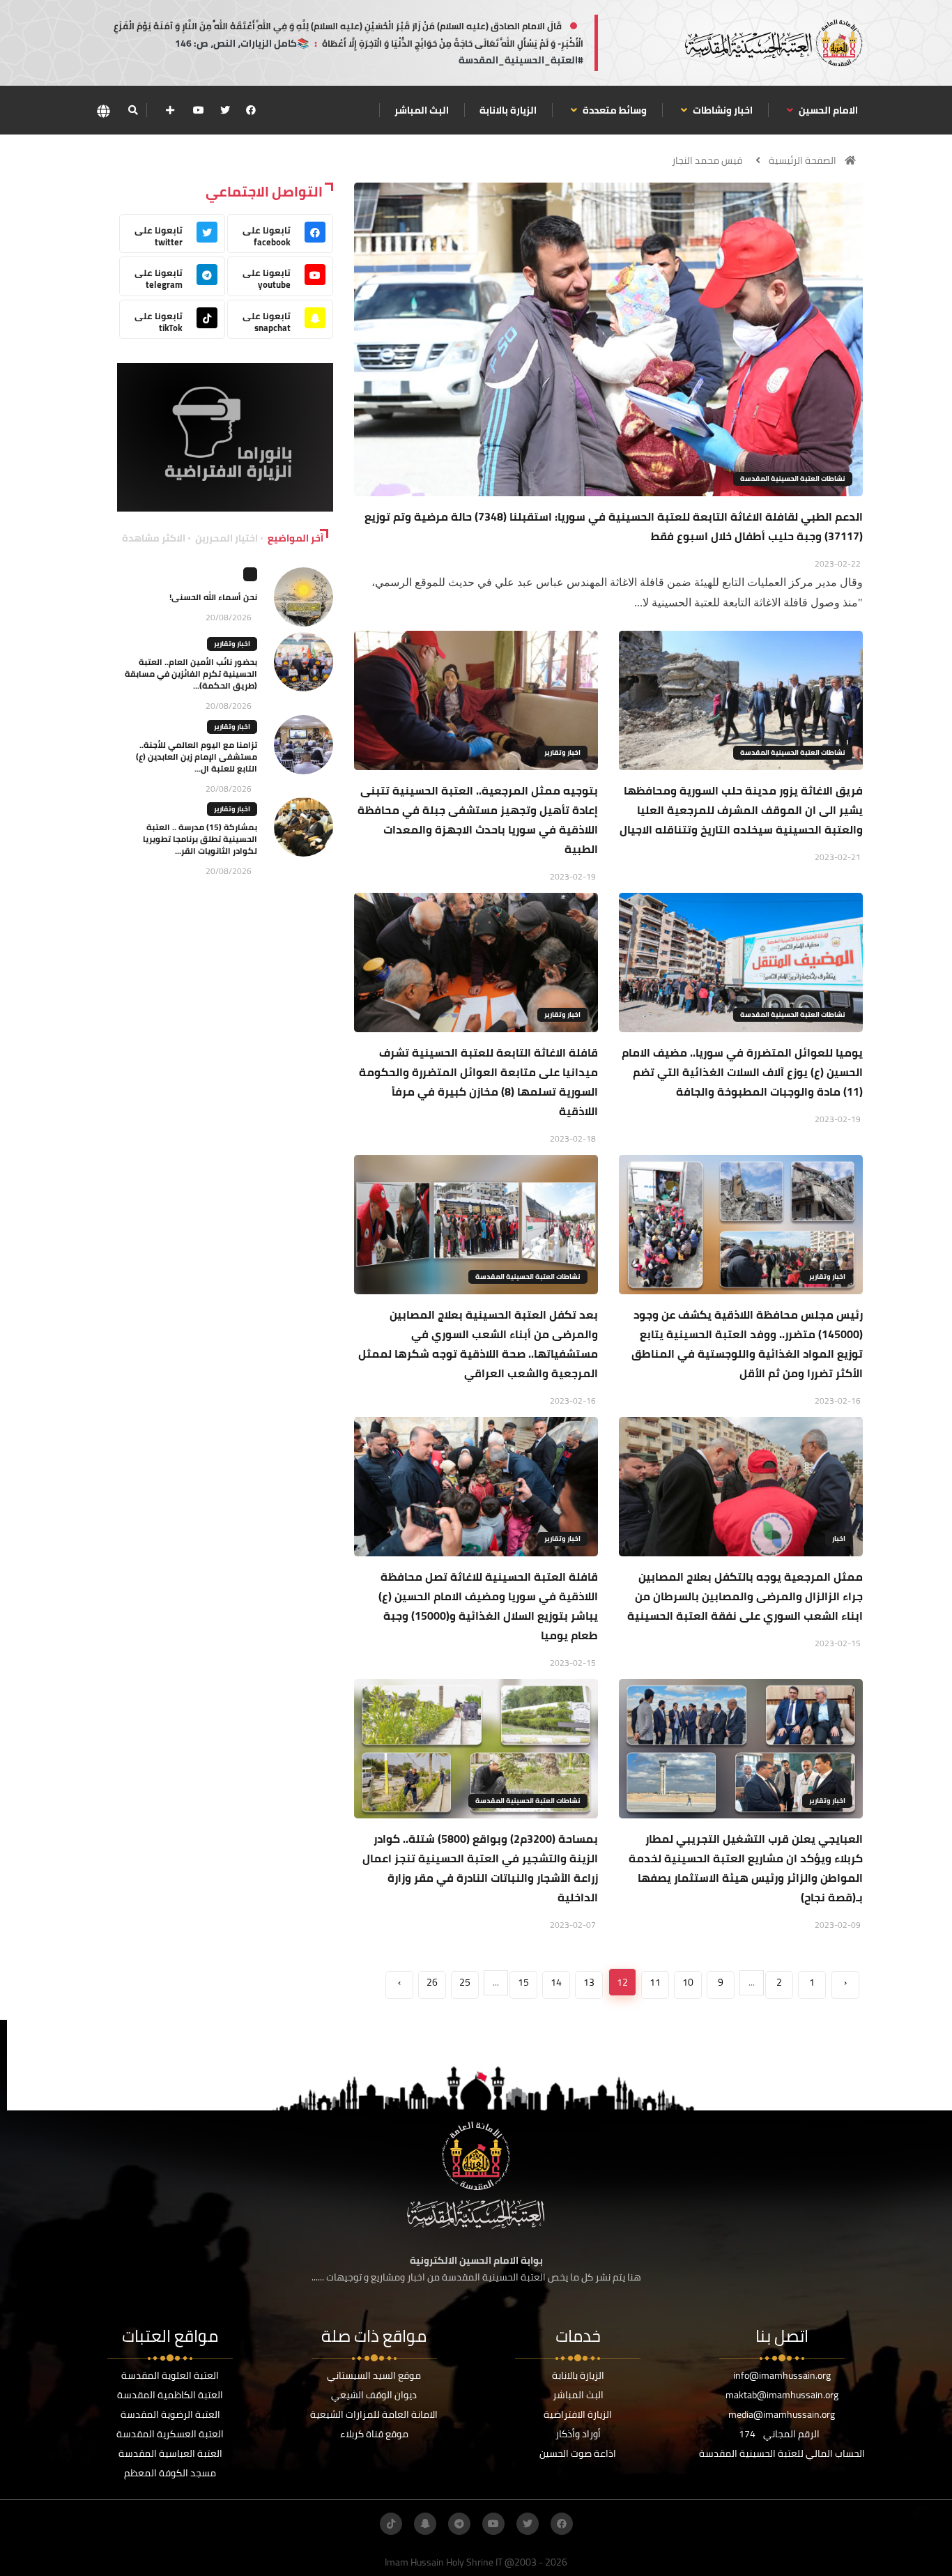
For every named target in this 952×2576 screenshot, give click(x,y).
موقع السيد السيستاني (374, 2375)
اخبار (839, 1539)
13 (589, 1982)
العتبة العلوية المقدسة (170, 2375)
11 (655, 1982)
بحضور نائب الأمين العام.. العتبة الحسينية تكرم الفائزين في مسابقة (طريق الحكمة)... (191, 674)
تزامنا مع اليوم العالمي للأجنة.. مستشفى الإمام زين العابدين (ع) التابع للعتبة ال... (197, 757)
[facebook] (251, 110)
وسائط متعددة (614, 110)
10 (688, 1982)
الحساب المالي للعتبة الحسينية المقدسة (782, 2453)
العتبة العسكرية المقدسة (170, 2434)
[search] (133, 110)
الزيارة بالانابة (508, 110)
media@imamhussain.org (782, 2414)
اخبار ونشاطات (722, 110)
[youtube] (199, 110)
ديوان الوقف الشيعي (374, 2395)
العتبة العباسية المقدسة (170, 2453)
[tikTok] (391, 2524)
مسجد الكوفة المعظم (170, 2473)
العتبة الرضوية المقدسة (170, 2414)
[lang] (103, 110)
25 (465, 1982)
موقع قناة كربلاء (374, 2434)
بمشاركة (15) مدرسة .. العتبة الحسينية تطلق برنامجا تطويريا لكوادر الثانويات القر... (200, 839)
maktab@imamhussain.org (782, 2395)
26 (432, 1982)
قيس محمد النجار (707, 160)
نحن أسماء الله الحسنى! (213, 597)
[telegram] (459, 2524)
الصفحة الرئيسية (803, 160)
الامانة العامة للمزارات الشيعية (374, 2414)
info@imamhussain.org (782, 2375)
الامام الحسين (827, 110)
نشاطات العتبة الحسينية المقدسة (793, 478)
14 (556, 1982)
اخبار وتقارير (562, 752)
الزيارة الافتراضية (578, 2414)
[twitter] (225, 110)
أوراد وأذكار (578, 2434)
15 (523, 1982)
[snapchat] (425, 2524)
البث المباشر (422, 110)
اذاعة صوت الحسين (578, 2453)
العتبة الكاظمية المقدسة (170, 2395)
